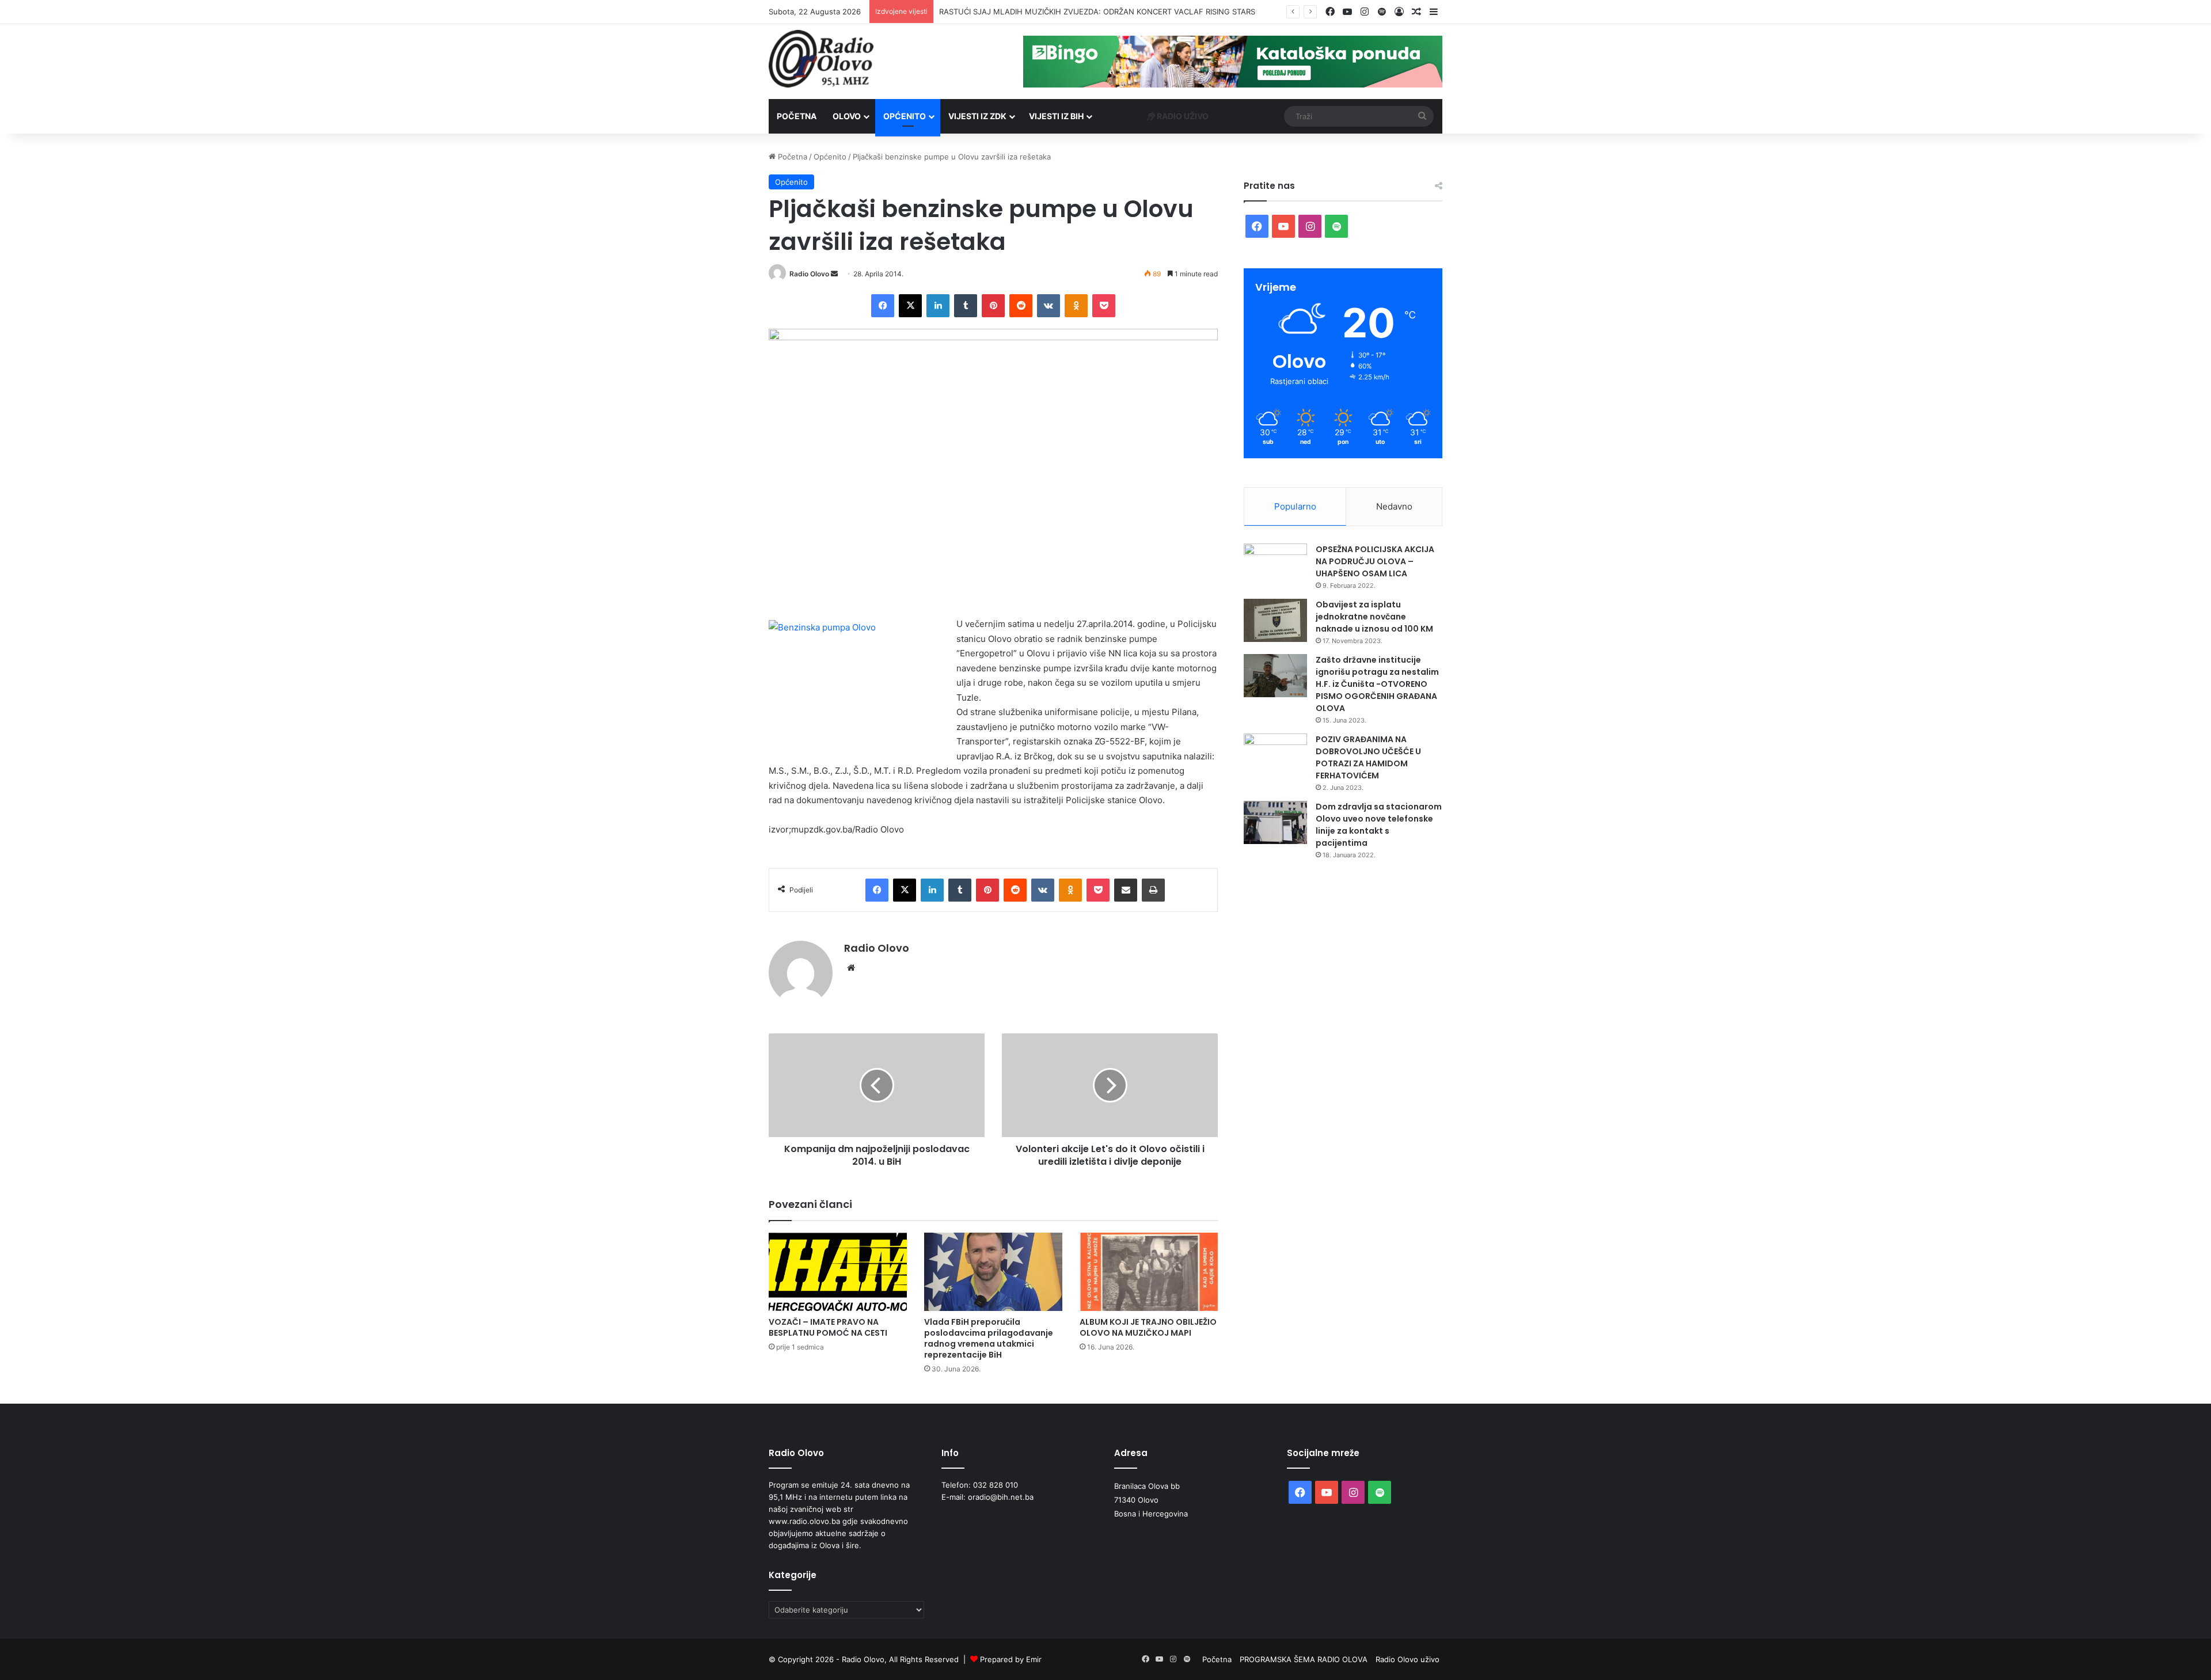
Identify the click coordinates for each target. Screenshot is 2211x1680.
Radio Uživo (1182, 116)
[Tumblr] (966, 306)
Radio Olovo (809, 274)
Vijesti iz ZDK (977, 116)
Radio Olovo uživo (1407, 1659)
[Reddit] (1021, 306)
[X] (910, 306)
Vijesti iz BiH (1056, 116)
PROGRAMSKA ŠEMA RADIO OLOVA (1304, 1659)
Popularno (1295, 506)
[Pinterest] (993, 306)
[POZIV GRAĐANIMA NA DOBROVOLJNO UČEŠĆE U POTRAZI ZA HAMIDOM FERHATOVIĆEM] (1275, 755)
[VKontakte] (1048, 306)
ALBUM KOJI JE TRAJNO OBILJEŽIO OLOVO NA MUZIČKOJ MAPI (1148, 1327)
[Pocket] (1104, 306)
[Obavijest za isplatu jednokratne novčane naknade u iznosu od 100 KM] (1275, 620)
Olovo (847, 116)
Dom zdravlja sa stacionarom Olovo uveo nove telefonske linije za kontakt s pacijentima (1379, 825)
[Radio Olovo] (821, 59)
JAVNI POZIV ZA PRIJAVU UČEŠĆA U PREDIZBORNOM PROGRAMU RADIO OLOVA (1084, 12)
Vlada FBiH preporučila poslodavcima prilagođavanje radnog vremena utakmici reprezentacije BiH (989, 1338)
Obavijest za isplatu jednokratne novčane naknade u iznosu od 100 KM (1374, 617)
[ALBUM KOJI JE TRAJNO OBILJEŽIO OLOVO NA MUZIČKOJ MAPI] (1149, 1272)
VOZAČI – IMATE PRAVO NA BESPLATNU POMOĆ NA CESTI (828, 1327)
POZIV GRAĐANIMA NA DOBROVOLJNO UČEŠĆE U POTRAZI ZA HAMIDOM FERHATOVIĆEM (1368, 757)
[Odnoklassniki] (1076, 306)
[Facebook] (883, 306)
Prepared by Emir (1011, 1659)
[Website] (851, 968)
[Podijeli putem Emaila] (1126, 890)
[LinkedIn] (938, 306)
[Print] (1153, 890)
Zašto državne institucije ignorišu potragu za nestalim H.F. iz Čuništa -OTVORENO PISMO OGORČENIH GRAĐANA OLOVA (1377, 684)
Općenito (905, 116)
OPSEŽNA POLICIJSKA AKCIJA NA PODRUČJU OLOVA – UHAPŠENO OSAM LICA (1375, 561)
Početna (797, 116)
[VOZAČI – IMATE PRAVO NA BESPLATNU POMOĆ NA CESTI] (838, 1272)
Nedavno (1394, 506)
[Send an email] (834, 274)
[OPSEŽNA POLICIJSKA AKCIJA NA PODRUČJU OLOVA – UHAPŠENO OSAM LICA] (1275, 565)
